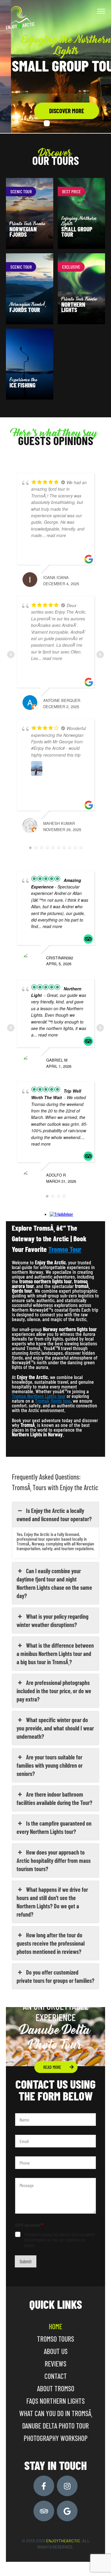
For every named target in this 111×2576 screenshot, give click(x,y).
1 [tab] (47, 123)
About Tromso (56, 2388)
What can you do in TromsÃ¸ (56, 2413)
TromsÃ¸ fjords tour (53, 1401)
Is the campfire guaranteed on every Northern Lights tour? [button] (54, 1827)
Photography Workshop (56, 2438)
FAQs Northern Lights (55, 2401)
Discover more (56, 111)
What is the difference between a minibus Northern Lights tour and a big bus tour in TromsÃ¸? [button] (55, 1654)
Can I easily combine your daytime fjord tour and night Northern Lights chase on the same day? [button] (54, 1583)
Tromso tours (55, 2339)
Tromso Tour (65, 1249)
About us (56, 2351)
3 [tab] (65, 123)
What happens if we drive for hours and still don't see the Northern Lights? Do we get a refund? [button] (52, 1902)
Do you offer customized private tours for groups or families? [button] (55, 1976)
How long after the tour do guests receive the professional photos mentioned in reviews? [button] (51, 1943)
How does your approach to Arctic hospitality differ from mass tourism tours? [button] (54, 1860)
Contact (56, 2376)
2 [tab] (56, 123)
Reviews (55, 2364)
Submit (26, 2261)
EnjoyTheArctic (63, 2541)
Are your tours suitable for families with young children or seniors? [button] (50, 1765)
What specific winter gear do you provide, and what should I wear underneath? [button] (55, 1728)
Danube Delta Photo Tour (55, 2426)
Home (55, 2326)
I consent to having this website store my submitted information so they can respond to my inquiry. (60, 2240)
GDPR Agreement (29, 2225)
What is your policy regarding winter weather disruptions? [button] (53, 1620)
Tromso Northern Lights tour (39, 1396)
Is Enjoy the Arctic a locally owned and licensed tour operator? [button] (54, 1515)
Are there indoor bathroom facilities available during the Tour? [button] (54, 1798)
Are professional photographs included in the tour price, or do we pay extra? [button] (54, 1691)
